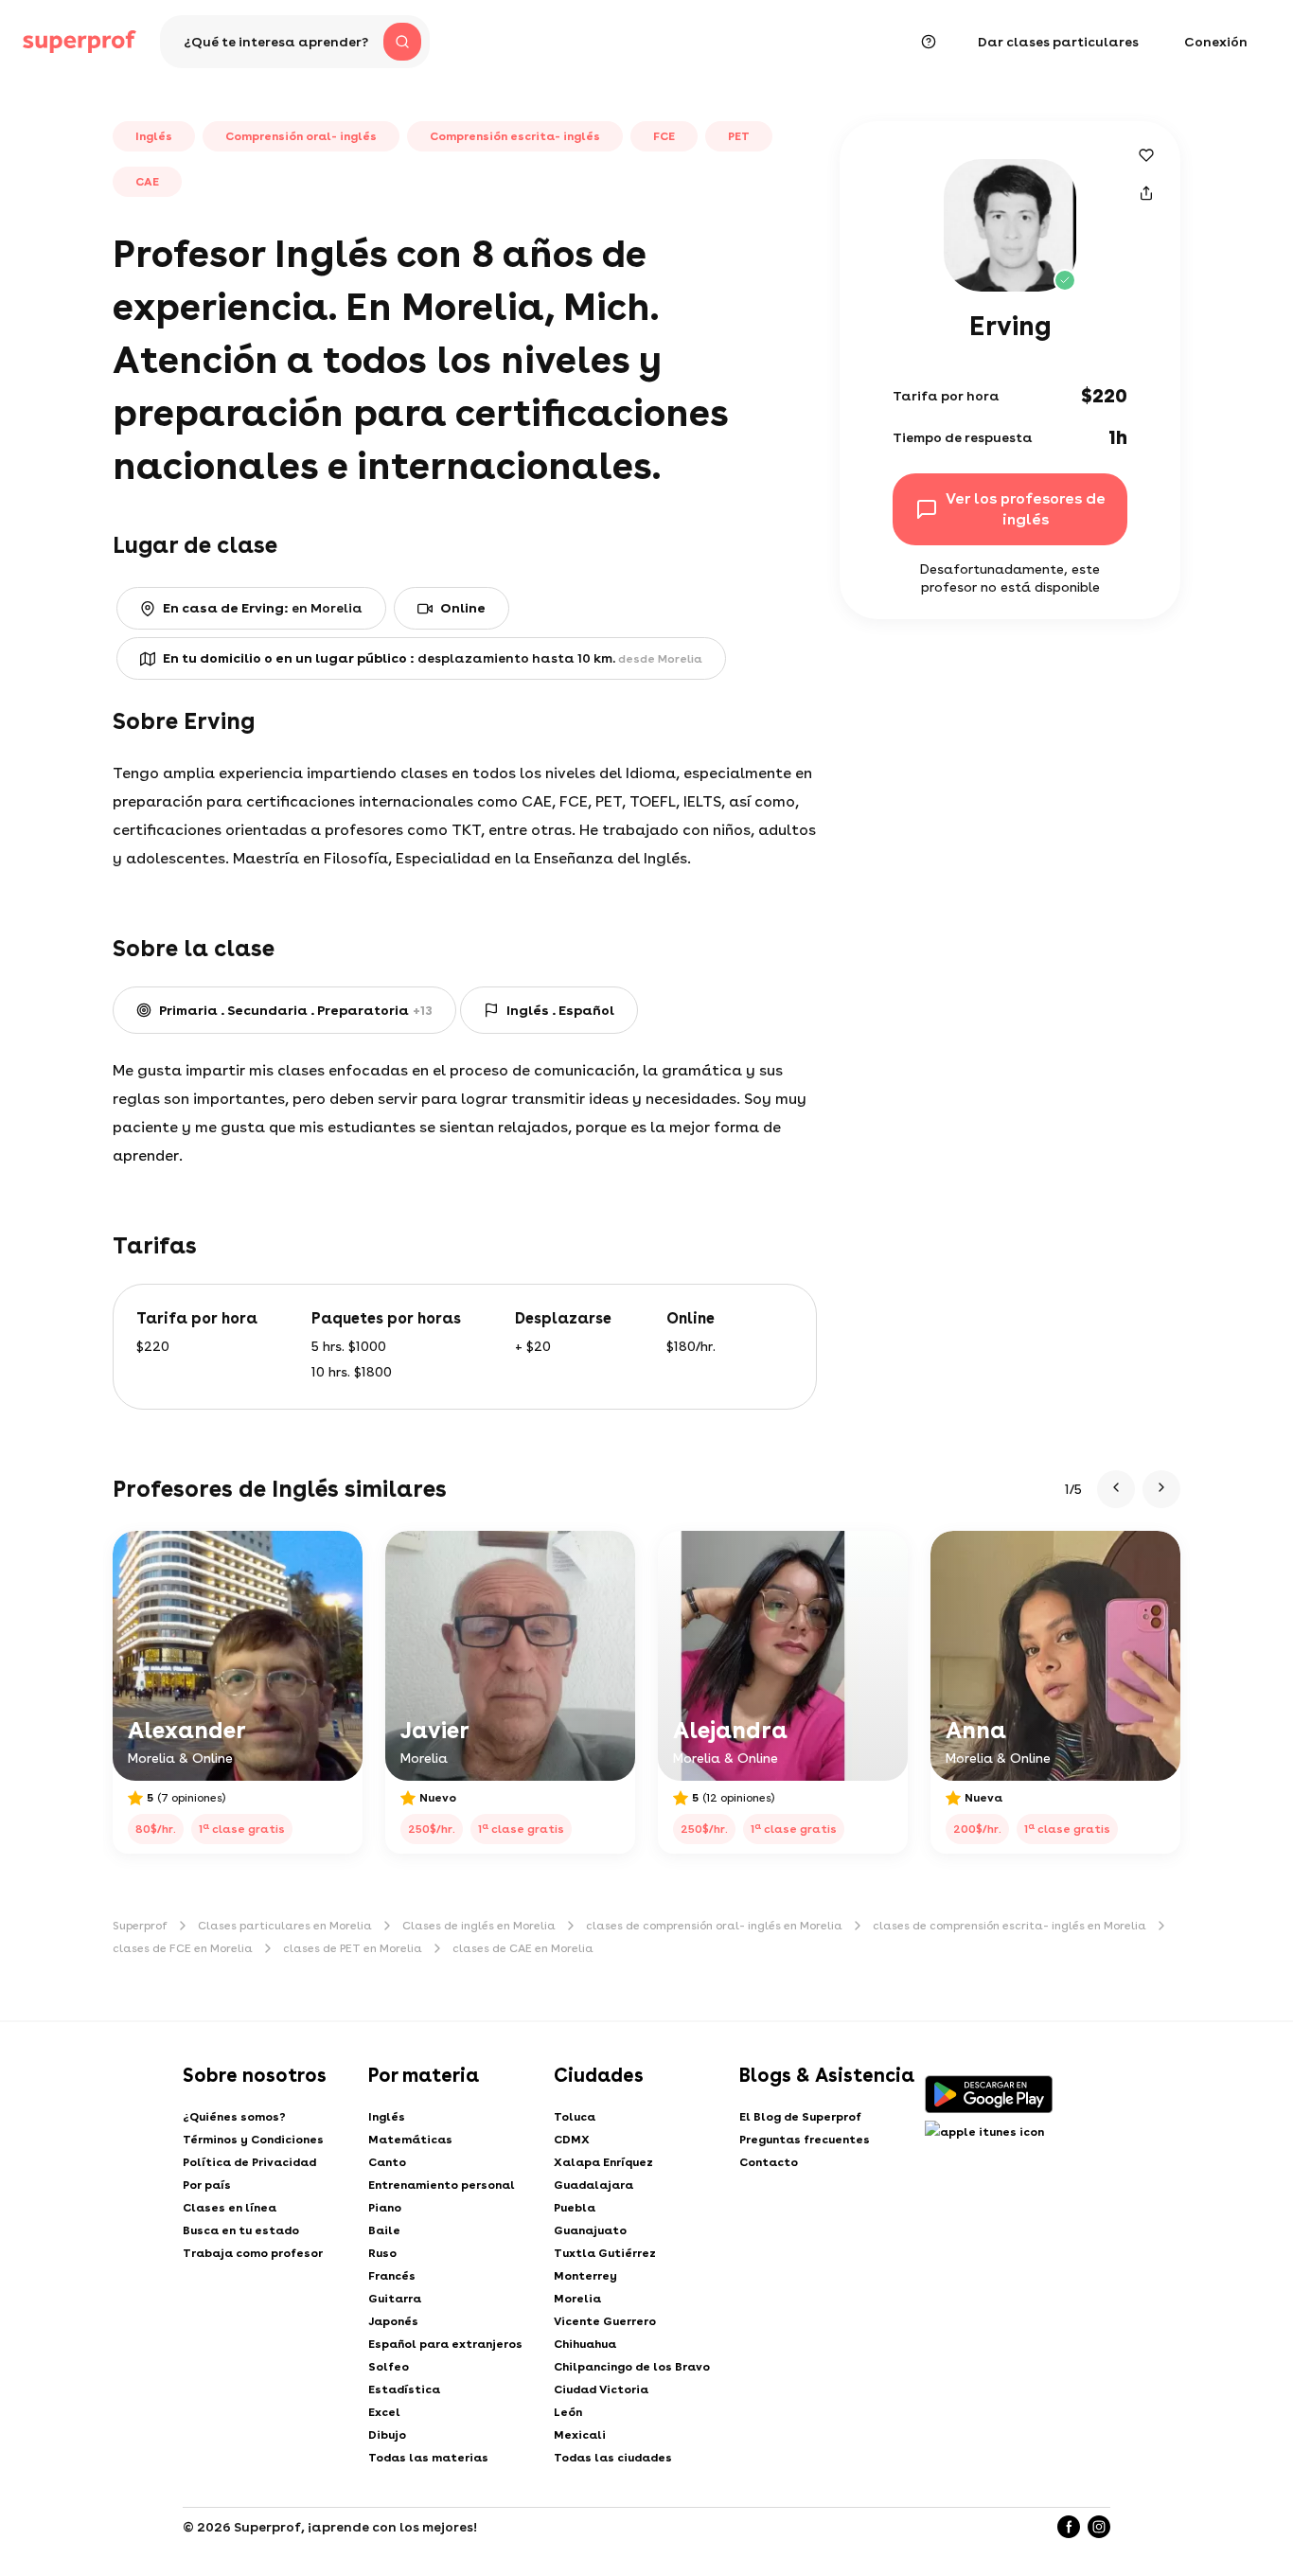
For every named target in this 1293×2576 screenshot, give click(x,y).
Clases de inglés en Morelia (479, 1926)
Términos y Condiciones (253, 2140)
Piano (385, 2208)
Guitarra (395, 2299)
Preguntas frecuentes (805, 2140)
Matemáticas (410, 2140)
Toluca (575, 2117)
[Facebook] (1069, 2527)
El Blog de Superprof (800, 2117)
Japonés (393, 2321)
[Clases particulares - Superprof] (80, 42)
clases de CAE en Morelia (523, 1948)
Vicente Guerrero (605, 2321)
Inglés (387, 2117)
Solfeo (389, 2367)
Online (463, 608)
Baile (384, 2230)
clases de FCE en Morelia (183, 1948)
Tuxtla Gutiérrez (605, 2253)
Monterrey (585, 2276)
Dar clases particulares (1058, 42)
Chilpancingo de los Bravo (632, 2367)
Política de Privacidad (249, 2162)
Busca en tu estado (241, 2230)
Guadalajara (593, 2185)
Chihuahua (585, 2344)
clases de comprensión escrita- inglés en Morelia (1010, 1926)
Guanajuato (590, 2230)
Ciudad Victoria (601, 2389)
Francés (392, 2276)
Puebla (575, 2208)
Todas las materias (428, 2458)
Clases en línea (230, 2208)
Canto (387, 2162)
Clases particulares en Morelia (285, 1926)
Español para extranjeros (445, 2344)
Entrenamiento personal (442, 2185)
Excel (384, 2412)
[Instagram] (1099, 2527)
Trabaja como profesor (253, 2253)
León (568, 2412)
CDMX (572, 2140)
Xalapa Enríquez (603, 2162)
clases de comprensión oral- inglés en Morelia (714, 1926)
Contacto (769, 2162)
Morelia (577, 2299)
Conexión (1216, 42)
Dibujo (387, 2435)
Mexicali (580, 2435)
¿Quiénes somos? (234, 2117)
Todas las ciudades (613, 2458)
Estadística (404, 2389)
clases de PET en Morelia (353, 1948)
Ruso (382, 2253)
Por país (207, 2185)
